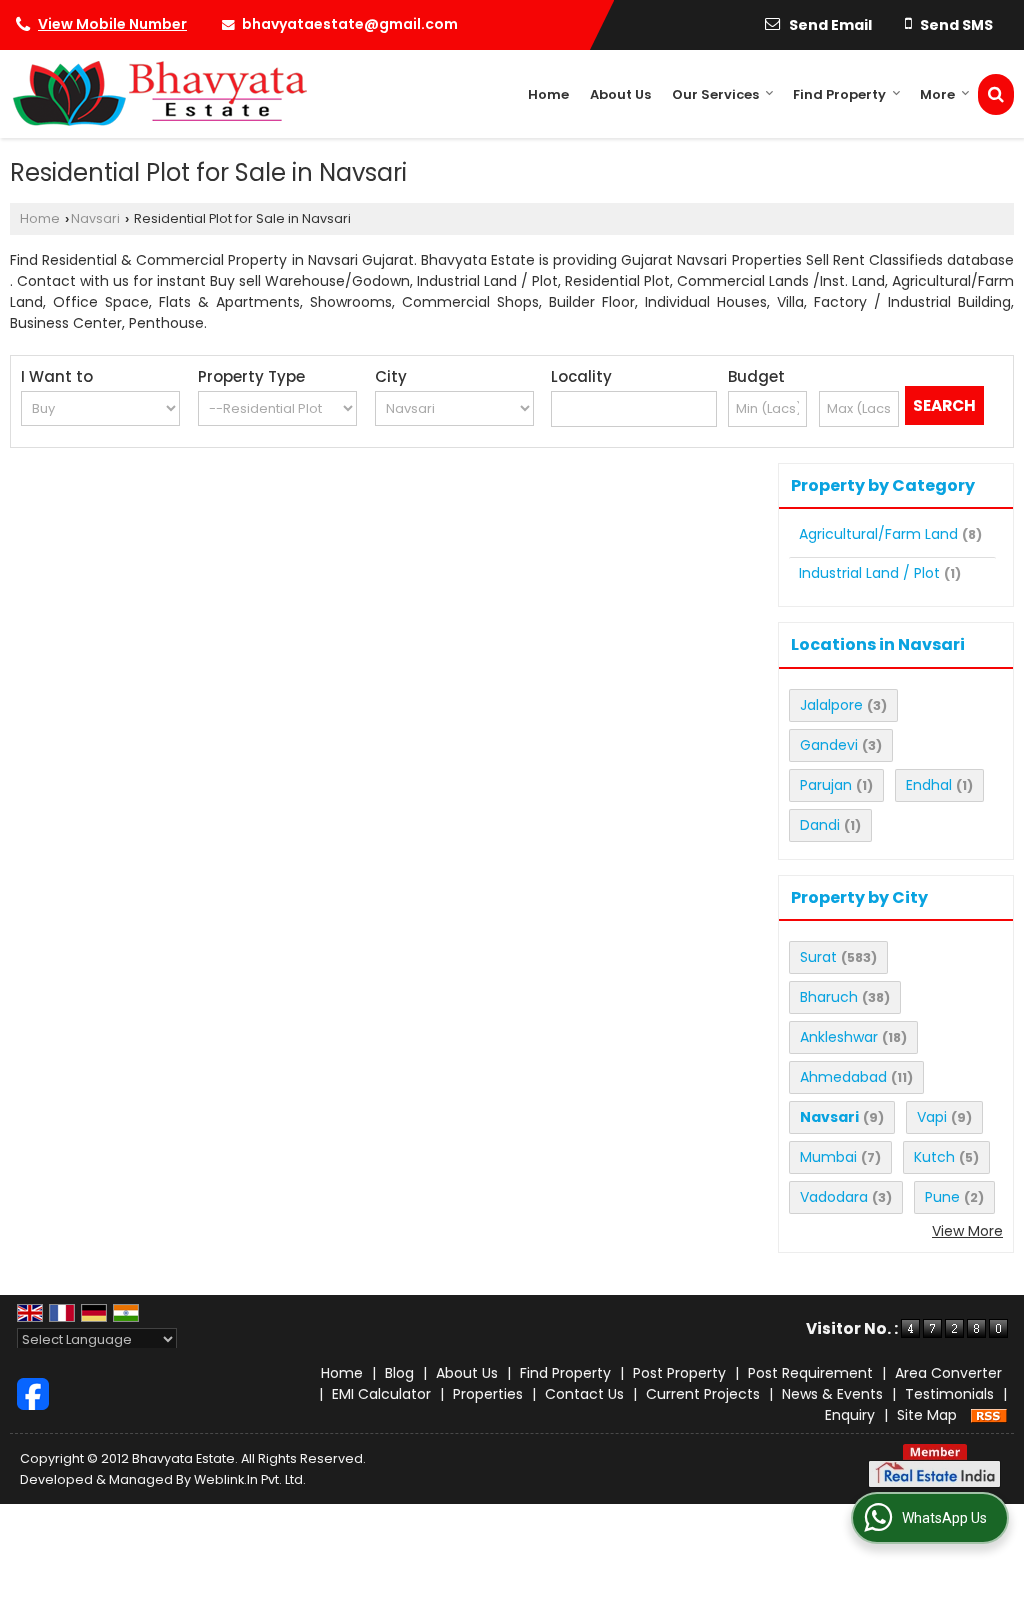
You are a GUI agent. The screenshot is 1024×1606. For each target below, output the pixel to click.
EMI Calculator (381, 1394)
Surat (818, 957)
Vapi (932, 1117)
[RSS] (989, 1415)
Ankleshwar (839, 1037)
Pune (942, 1197)
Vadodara (834, 1197)
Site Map (927, 1415)
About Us (620, 94)
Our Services (715, 94)
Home (548, 94)
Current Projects (703, 1394)
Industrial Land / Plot (869, 573)
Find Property (839, 94)
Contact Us (584, 1394)
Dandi (820, 825)
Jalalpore (831, 705)
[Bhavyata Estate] (158, 94)
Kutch (934, 1157)
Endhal (929, 785)
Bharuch (829, 997)
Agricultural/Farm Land (878, 534)
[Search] (996, 94)
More (937, 94)
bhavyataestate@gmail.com (350, 24)
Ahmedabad (843, 1077)
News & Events (832, 1394)
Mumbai (828, 1157)
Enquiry (850, 1415)
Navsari (95, 218)
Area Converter (948, 1373)
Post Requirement (810, 1373)
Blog (399, 1373)
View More (967, 1231)
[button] (112, 24)
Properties (488, 1394)
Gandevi (829, 745)
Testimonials (949, 1394)
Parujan (826, 785)
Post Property (679, 1373)
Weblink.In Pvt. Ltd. (250, 1479)
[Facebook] (33, 1393)
